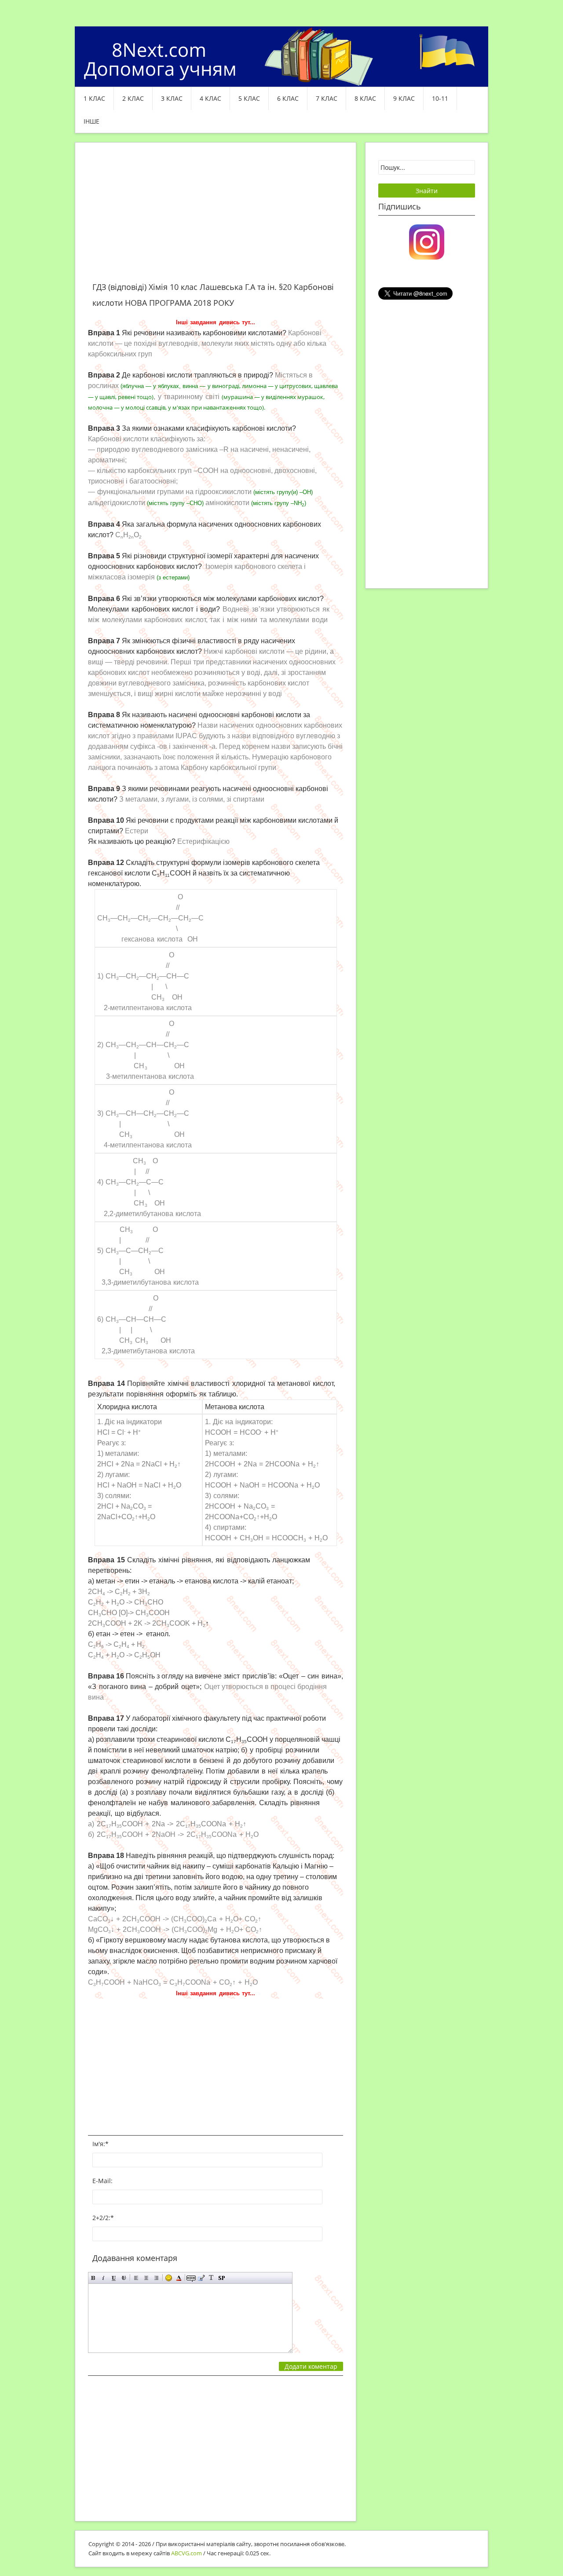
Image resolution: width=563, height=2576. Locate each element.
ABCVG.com (186, 2553)
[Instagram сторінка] (427, 241)
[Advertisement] (216, 217)
